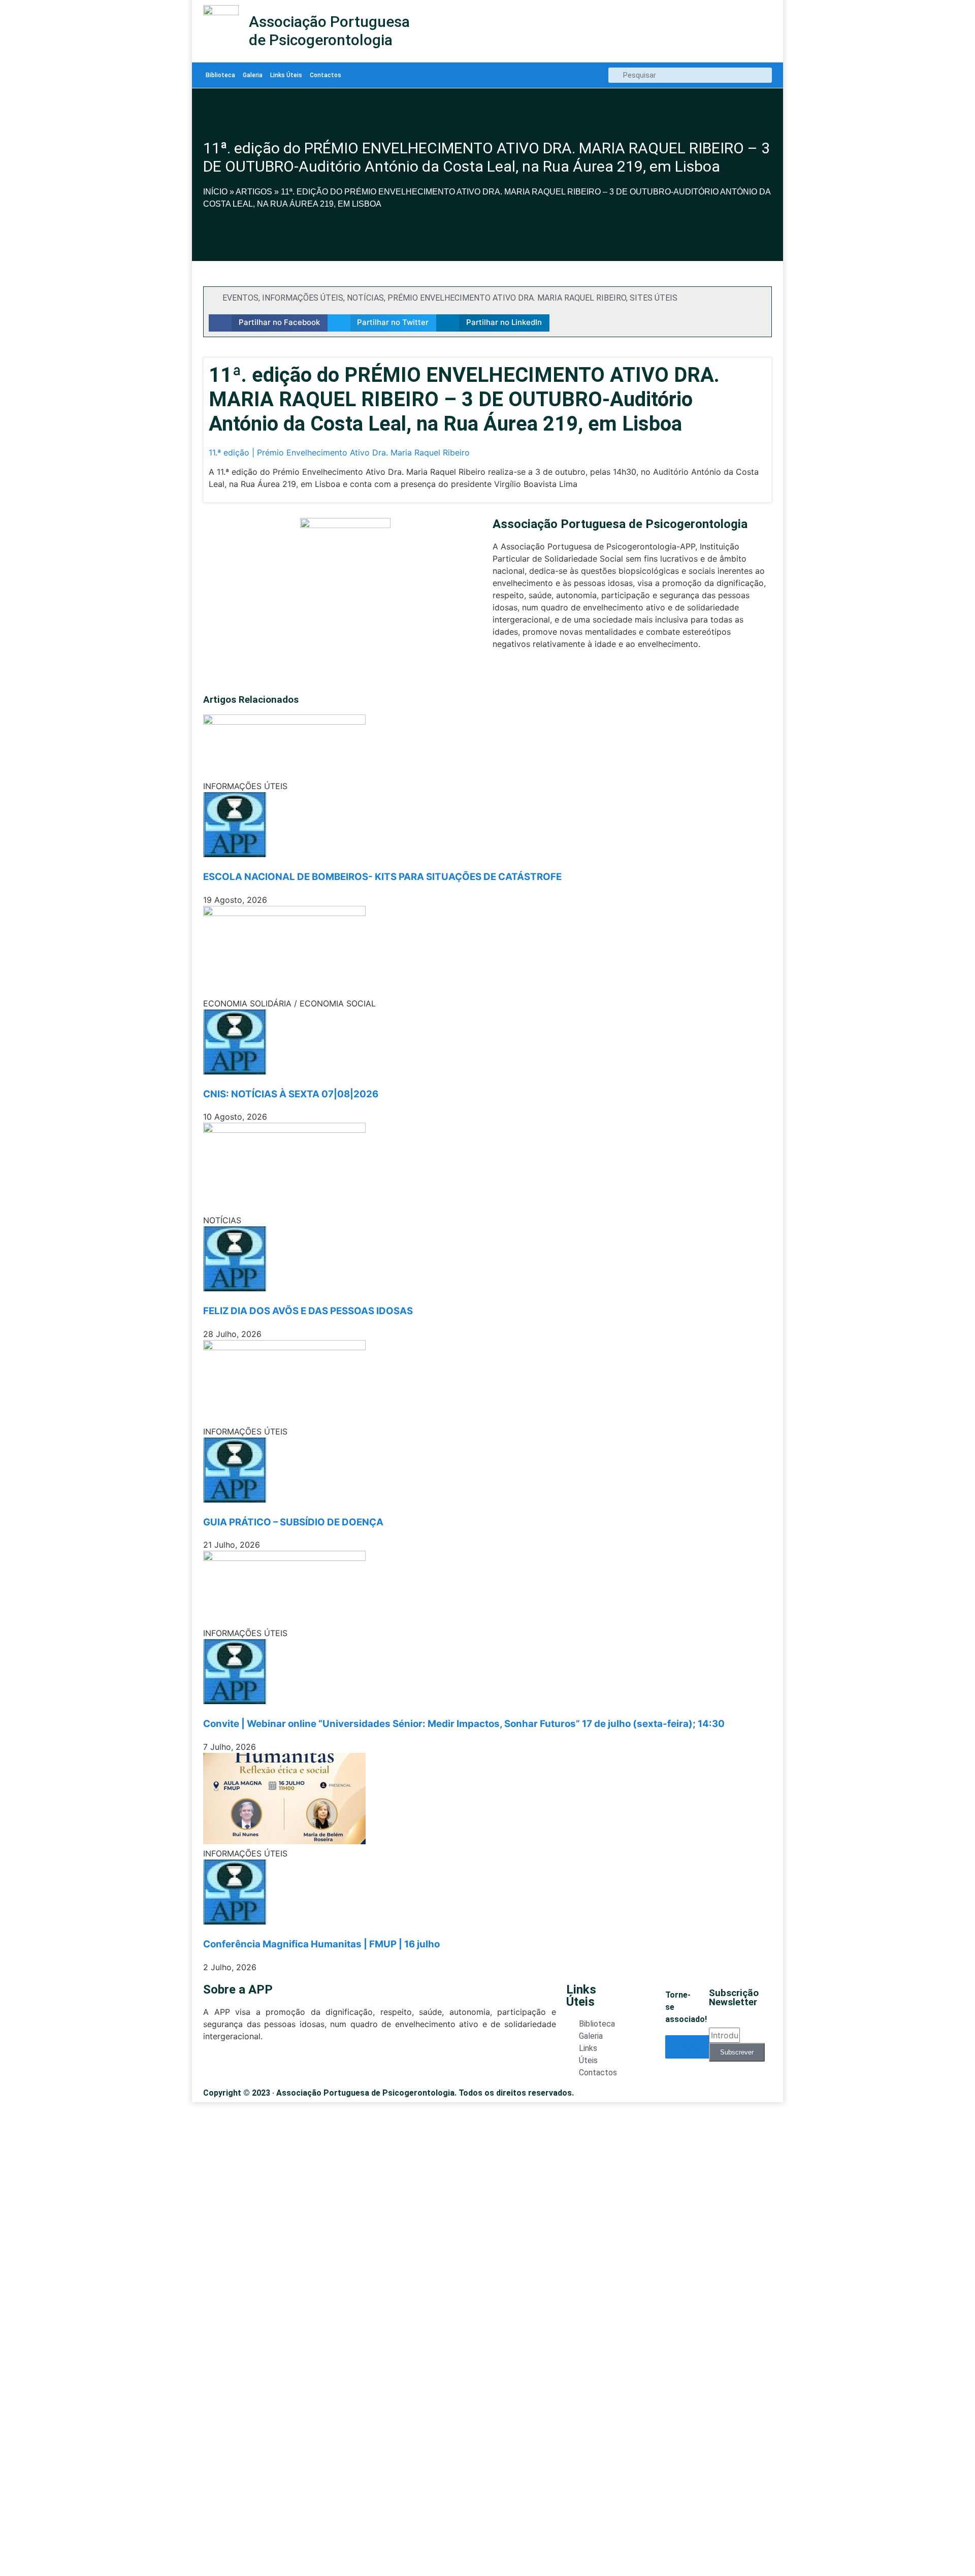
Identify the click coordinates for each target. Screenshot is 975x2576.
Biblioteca (220, 75)
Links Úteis (286, 75)
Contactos (326, 75)
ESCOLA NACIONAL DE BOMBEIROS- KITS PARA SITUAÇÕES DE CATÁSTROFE (382, 877)
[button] (268, 323)
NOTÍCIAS (365, 298)
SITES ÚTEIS (654, 298)
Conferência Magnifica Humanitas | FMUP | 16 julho (321, 1944)
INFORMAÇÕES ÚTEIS (303, 298)
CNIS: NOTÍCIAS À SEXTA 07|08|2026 (291, 1094)
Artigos (254, 192)
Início (215, 192)
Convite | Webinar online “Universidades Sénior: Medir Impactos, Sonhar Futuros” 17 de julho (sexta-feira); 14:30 (464, 1724)
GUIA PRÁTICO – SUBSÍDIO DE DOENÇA (293, 1522)
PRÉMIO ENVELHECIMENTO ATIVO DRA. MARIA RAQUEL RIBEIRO (507, 298)
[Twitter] (498, 674)
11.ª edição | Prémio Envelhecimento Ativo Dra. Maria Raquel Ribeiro (339, 452)
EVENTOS (240, 298)
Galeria (253, 75)
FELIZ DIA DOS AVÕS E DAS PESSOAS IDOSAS (308, 1311)
